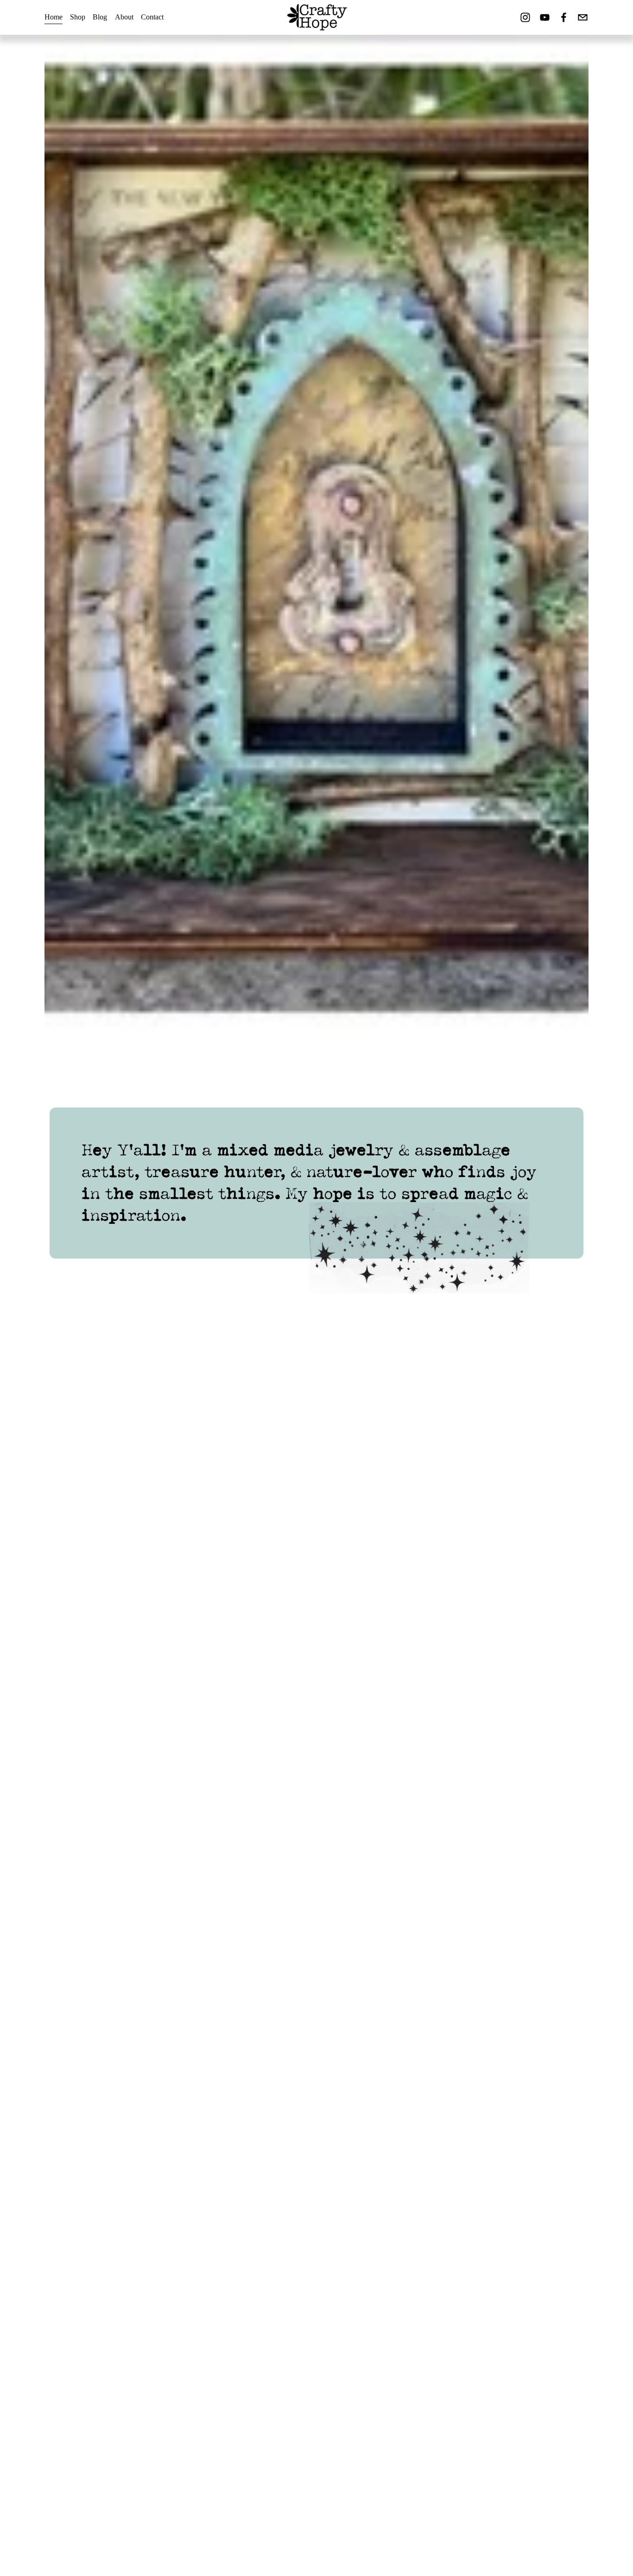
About (124, 17)
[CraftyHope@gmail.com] (583, 17)
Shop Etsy (72, 2063)
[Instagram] (525, 17)
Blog (100, 17)
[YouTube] (545, 17)
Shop (78, 17)
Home (54, 17)
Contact (152, 17)
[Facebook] (564, 17)
